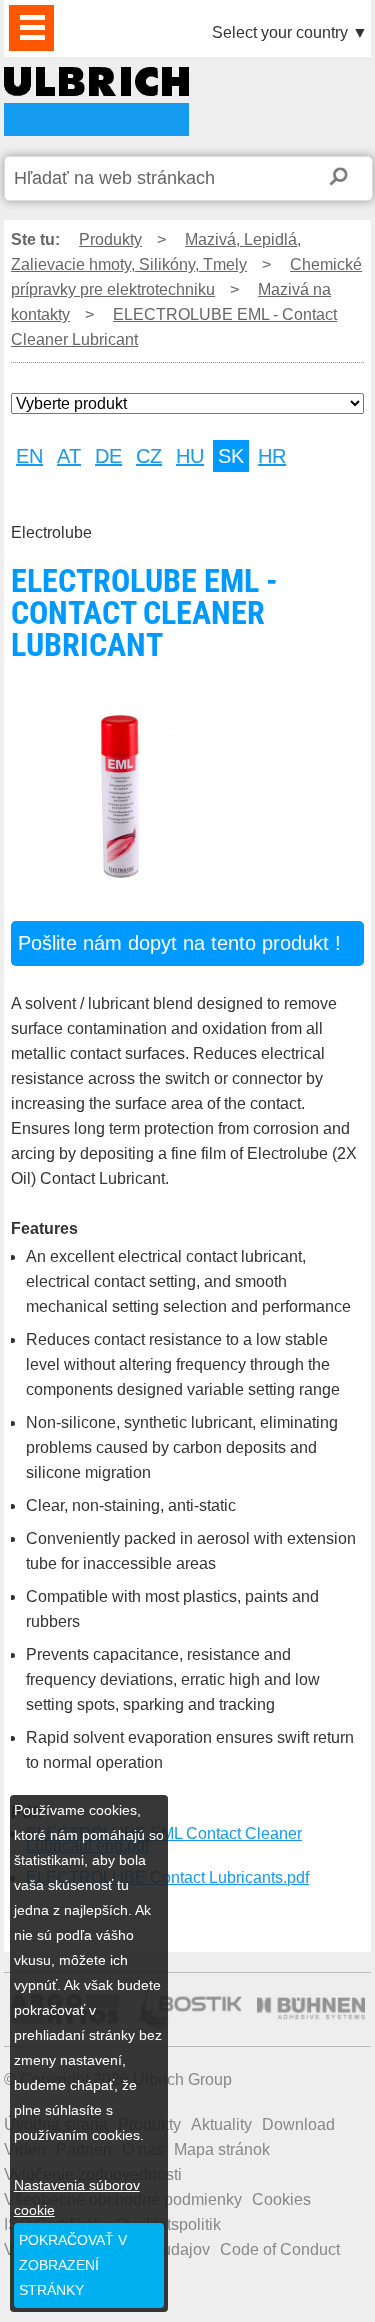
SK (231, 456)
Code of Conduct (280, 2249)
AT (69, 456)
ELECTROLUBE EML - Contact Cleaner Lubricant (96, 101)
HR (272, 456)
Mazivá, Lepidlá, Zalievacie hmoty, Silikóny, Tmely (156, 252)
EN (29, 456)
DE (108, 456)
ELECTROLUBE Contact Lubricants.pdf (167, 1877)
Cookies (281, 2199)
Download (298, 2124)
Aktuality (221, 2124)
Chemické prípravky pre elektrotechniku (186, 277)
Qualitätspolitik (168, 2224)
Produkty (110, 239)
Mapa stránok (222, 2149)
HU (190, 456)
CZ (149, 456)
